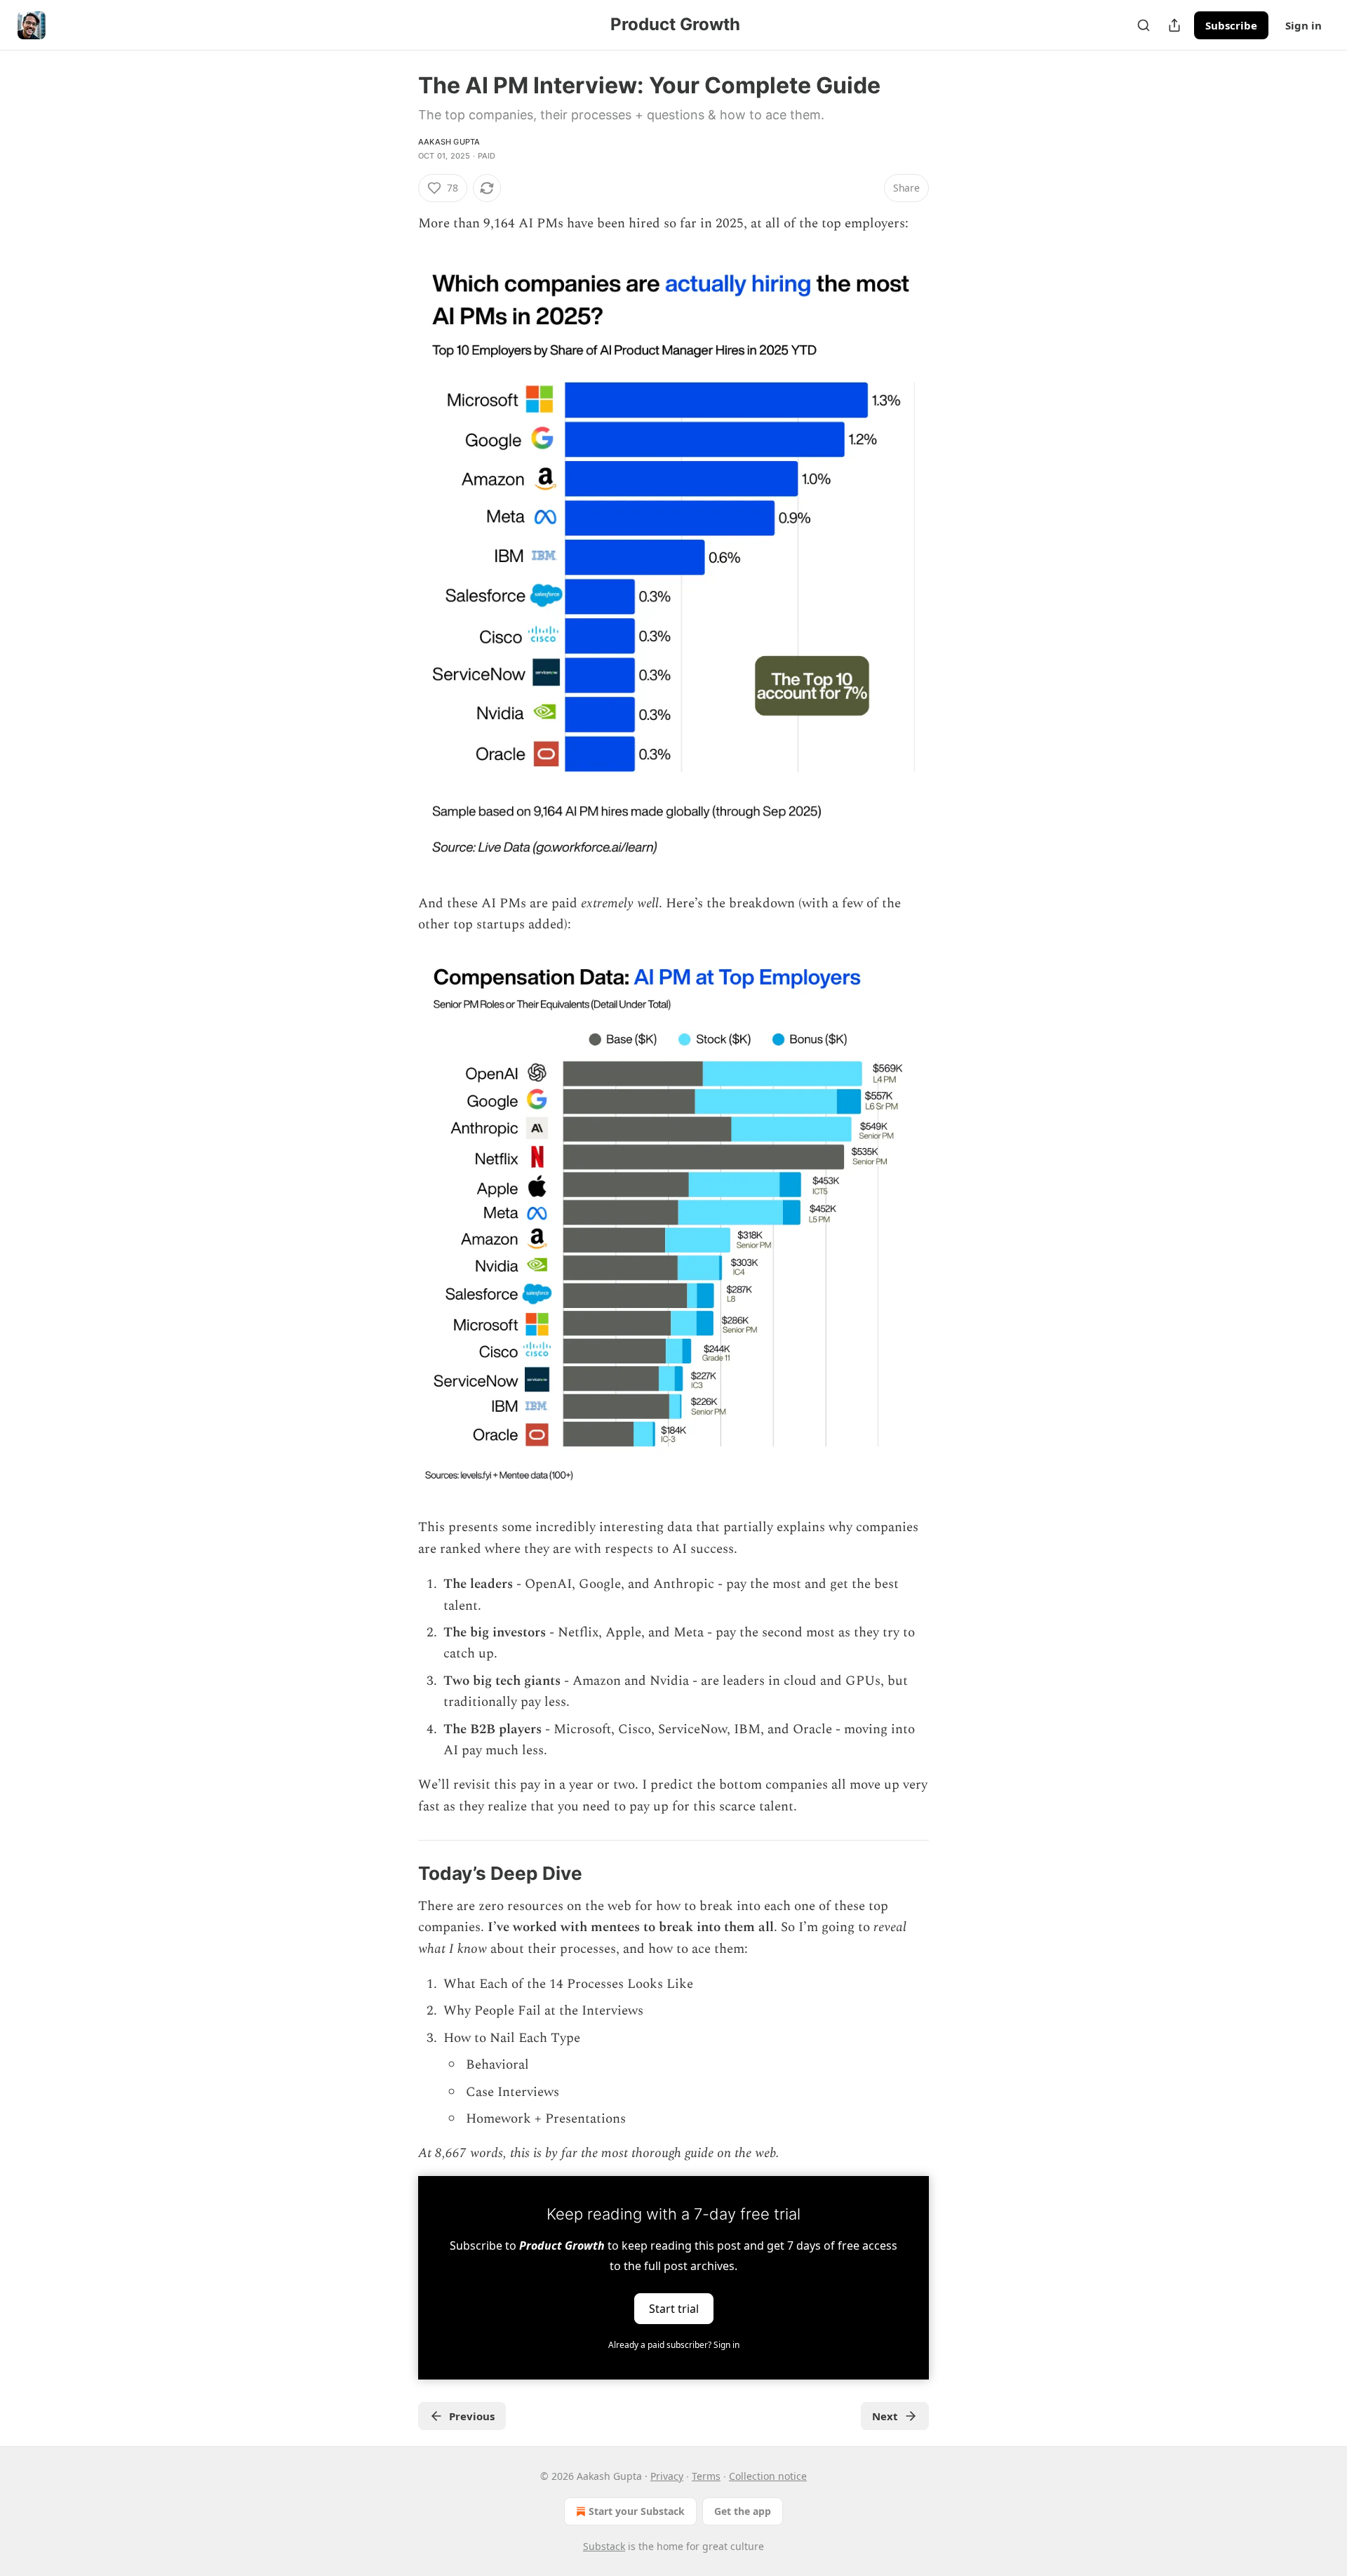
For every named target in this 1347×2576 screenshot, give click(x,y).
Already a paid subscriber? (674, 2345)
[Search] (1144, 25)
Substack (604, 2546)
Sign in (1304, 25)
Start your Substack (637, 2511)
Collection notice (768, 2476)
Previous (472, 2416)
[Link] (398, 1874)
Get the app (743, 2511)
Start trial (674, 2308)
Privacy (667, 2476)
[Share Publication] (1174, 25)
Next (885, 2416)
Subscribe (1231, 25)
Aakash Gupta (449, 142)
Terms (706, 2476)
